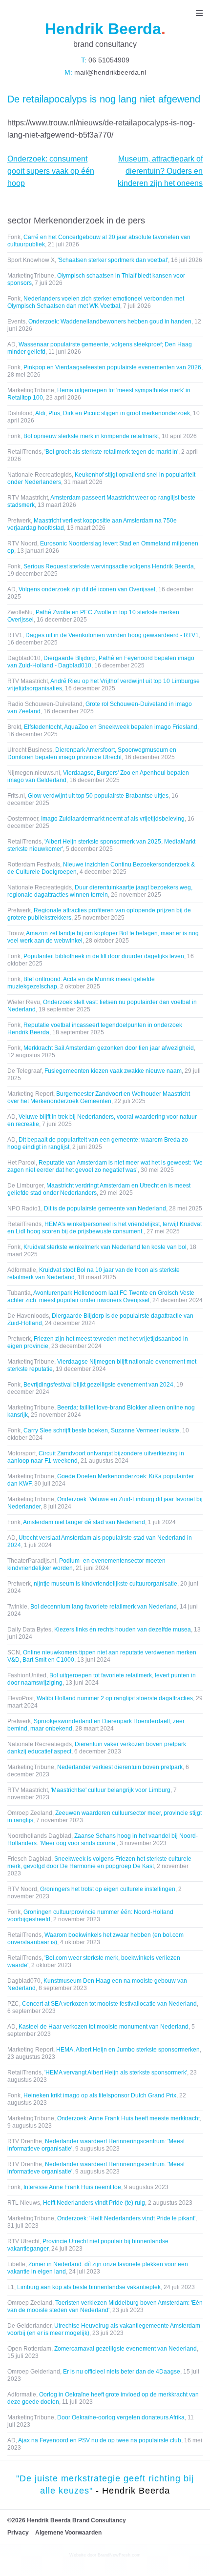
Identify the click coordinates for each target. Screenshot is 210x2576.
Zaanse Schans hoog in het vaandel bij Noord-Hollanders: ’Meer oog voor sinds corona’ (103, 1840)
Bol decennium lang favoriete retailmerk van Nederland (104, 1607)
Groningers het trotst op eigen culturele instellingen (108, 1889)
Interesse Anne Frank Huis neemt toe (72, 2187)
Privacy (18, 2533)
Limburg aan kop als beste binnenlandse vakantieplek (89, 2287)
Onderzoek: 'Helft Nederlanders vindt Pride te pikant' (126, 2218)
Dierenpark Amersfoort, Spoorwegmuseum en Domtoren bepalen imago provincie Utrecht (92, 754)
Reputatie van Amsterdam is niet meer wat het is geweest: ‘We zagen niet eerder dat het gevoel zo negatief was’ (105, 1166)
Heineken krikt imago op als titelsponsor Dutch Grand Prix (100, 2095)
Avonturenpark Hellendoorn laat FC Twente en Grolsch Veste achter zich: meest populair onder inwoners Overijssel (101, 1297)
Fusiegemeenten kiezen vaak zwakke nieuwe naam (113, 1071)
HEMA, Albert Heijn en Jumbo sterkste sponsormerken (128, 2050)
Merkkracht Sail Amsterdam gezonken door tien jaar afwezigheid (109, 1048)
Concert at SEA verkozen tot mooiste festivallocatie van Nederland (109, 2004)
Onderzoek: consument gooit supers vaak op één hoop (51, 171)
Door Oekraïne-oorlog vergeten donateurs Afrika (121, 2417)
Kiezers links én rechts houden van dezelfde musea (123, 1630)
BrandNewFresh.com (119, 2555)
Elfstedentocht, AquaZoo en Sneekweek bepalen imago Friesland (111, 727)
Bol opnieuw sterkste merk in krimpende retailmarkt (91, 436)
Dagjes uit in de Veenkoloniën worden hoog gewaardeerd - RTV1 (112, 635)
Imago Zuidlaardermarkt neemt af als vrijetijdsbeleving (113, 819)
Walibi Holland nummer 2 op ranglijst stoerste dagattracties (115, 1698)
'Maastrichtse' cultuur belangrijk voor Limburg (111, 1790)
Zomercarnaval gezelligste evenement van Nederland (126, 2349)
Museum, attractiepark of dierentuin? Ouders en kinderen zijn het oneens (160, 171)
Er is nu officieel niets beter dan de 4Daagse (122, 2372)
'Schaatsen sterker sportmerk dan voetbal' (113, 260)
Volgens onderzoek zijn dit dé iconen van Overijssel (87, 589)
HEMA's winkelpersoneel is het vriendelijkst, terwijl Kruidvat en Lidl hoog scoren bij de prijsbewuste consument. (105, 1228)
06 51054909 (108, 60)
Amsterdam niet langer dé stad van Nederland (84, 1522)
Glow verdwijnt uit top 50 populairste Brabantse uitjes (98, 796)
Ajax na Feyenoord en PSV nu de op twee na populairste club (100, 2440)
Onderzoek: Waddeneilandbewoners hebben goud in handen (110, 322)
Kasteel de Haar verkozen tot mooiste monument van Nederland (104, 2027)
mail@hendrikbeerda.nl (109, 72)
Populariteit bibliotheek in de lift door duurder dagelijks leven (104, 956)
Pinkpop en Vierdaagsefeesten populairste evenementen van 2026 (112, 367)
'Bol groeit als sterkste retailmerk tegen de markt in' (111, 452)
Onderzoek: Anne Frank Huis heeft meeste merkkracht (128, 2118)
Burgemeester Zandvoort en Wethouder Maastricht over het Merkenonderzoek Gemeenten (99, 1097)
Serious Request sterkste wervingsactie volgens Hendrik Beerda (109, 566)
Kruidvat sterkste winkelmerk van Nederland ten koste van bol (105, 1247)
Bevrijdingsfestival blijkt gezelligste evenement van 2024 (98, 1385)
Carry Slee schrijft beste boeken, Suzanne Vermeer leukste (101, 1430)
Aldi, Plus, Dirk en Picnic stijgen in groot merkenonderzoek (113, 413)
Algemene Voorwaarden (68, 2533)
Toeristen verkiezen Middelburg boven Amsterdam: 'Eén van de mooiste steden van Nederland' (105, 2306)
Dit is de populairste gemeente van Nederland (105, 1208)
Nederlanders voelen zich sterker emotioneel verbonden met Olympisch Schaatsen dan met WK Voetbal (96, 302)
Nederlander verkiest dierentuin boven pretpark (120, 1767)
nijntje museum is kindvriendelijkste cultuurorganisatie (105, 1584)
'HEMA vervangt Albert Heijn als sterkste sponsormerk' (116, 2073)
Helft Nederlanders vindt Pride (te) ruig (94, 2203)
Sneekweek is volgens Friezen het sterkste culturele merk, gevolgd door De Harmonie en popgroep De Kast (99, 1862)
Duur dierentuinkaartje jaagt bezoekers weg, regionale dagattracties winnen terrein (100, 891)
